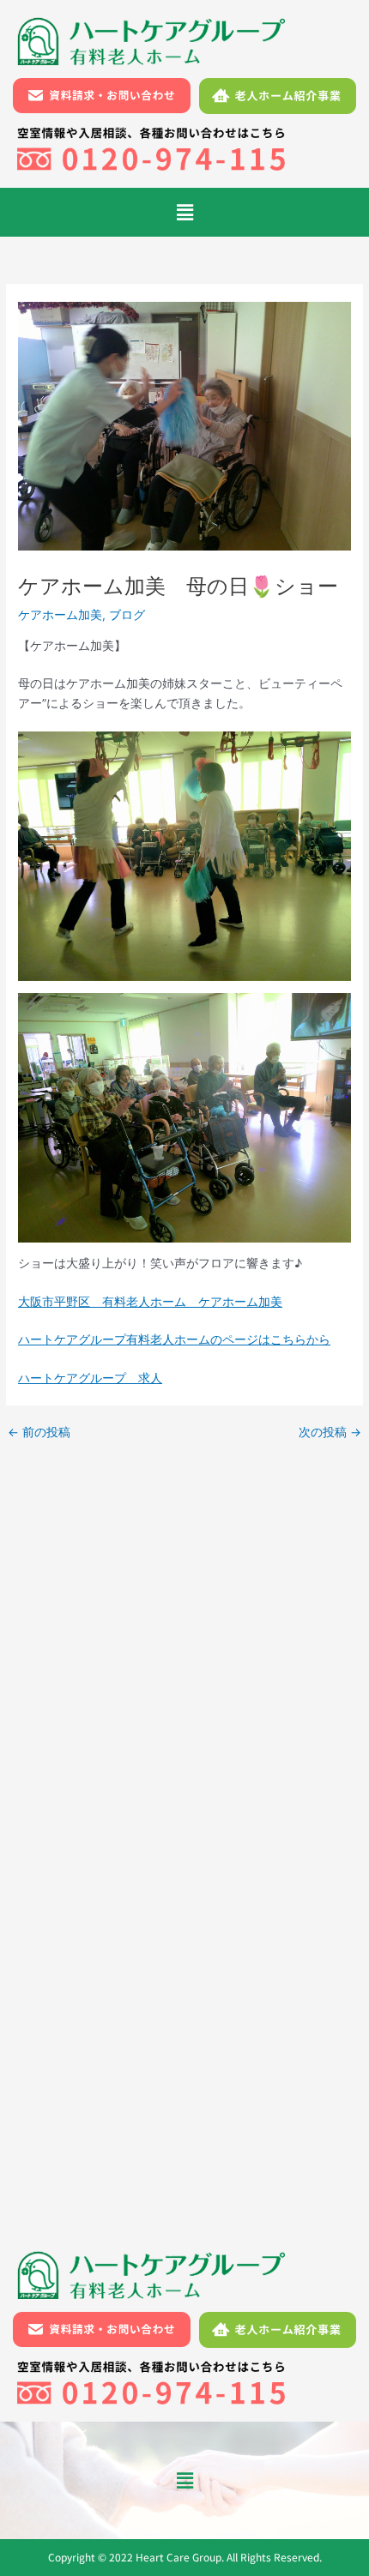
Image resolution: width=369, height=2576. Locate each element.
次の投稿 (330, 1433)
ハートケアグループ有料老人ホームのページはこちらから (174, 1339)
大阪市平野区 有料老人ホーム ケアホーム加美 (150, 1302)
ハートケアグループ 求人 (90, 1378)
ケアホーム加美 (60, 615)
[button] (184, 212)
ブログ (127, 615)
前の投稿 (39, 1433)
